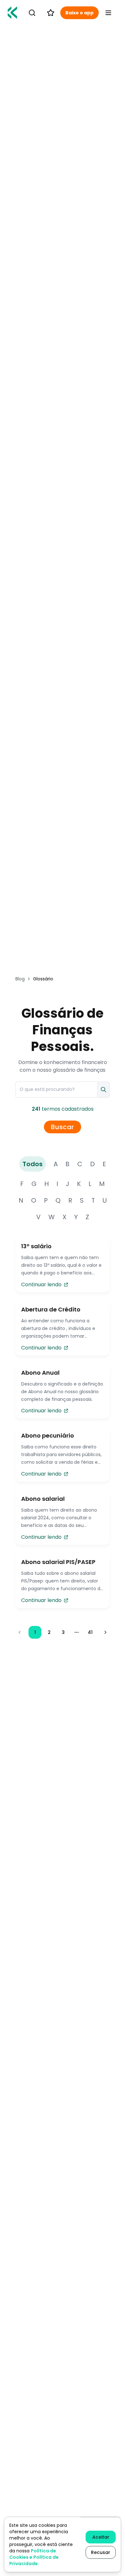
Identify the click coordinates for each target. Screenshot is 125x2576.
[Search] (32, 13)
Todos (33, 1164)
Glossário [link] (43, 979)
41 (90, 1632)
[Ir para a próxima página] (105, 1632)
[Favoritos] (51, 13)
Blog (20, 979)
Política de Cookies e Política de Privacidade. (34, 2557)
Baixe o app (79, 13)
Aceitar (101, 2537)
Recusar (101, 2552)
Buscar (62, 1127)
